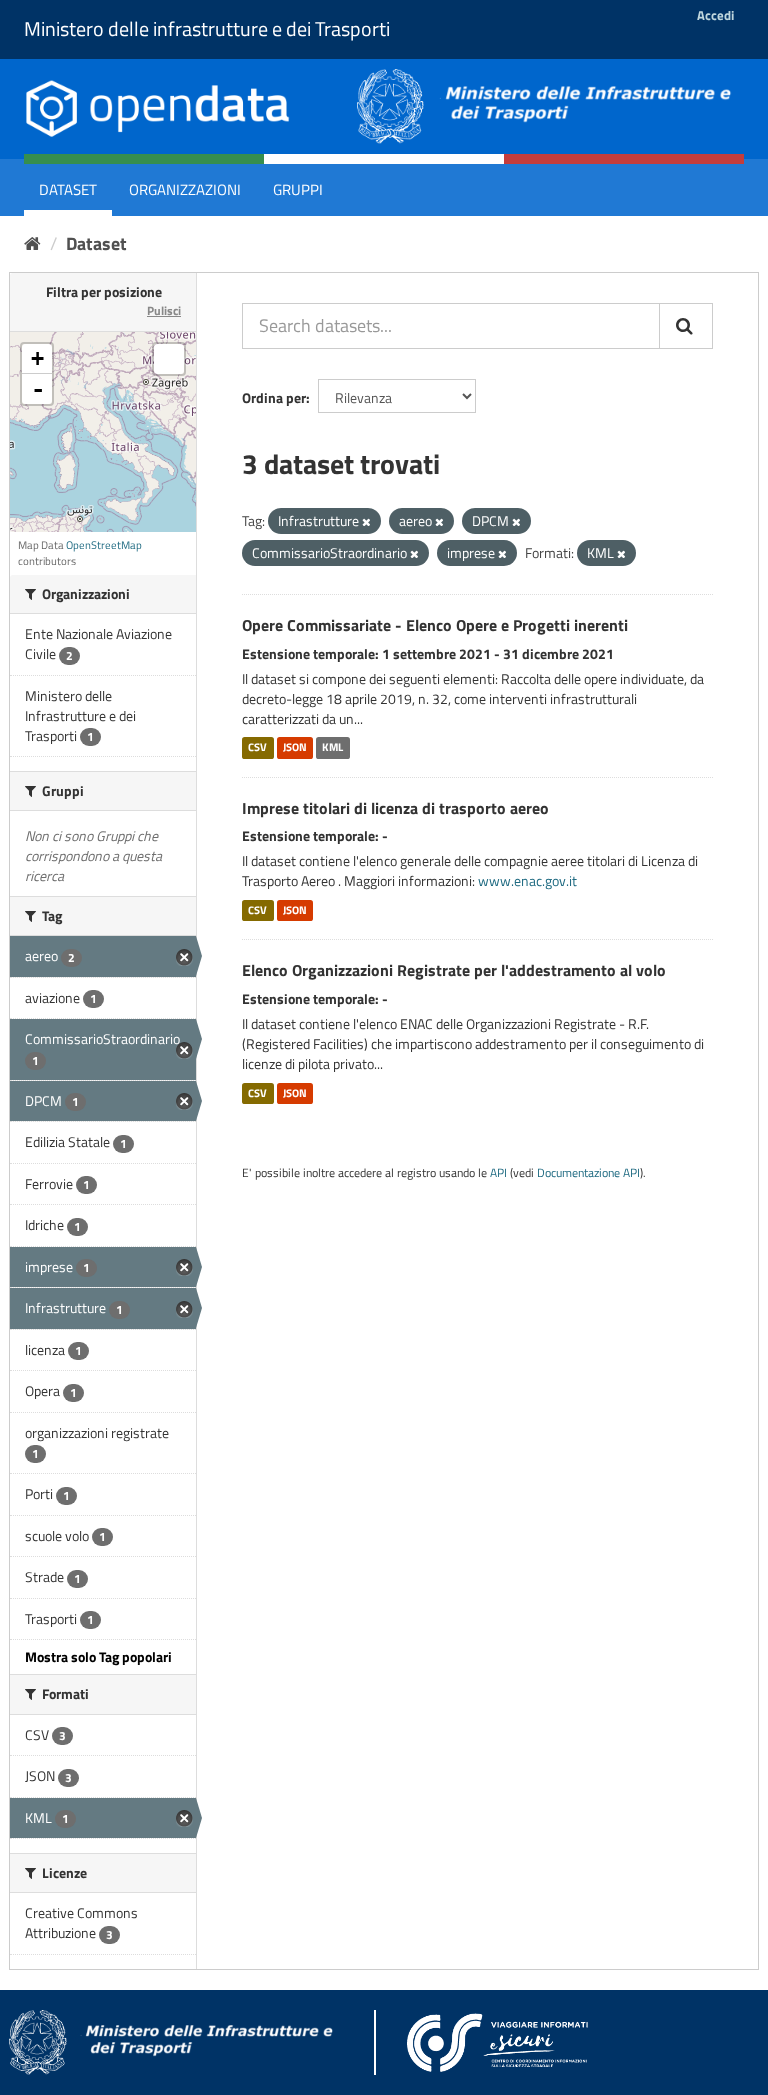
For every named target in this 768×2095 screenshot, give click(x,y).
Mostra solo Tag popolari (98, 1656)
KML (332, 748)
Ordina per (274, 397)
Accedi (715, 15)
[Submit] (686, 326)
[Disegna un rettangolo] (169, 359)
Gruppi (298, 189)
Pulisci (164, 310)
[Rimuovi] (366, 522)
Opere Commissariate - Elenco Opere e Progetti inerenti (435, 625)
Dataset (68, 189)
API (498, 1173)
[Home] (32, 243)
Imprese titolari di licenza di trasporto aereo (395, 808)
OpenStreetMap (104, 545)
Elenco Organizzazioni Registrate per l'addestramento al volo (454, 970)
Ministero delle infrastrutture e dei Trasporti (207, 28)
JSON (295, 748)
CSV (257, 748)
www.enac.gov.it (527, 880)
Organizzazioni (185, 189)
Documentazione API (588, 1173)
